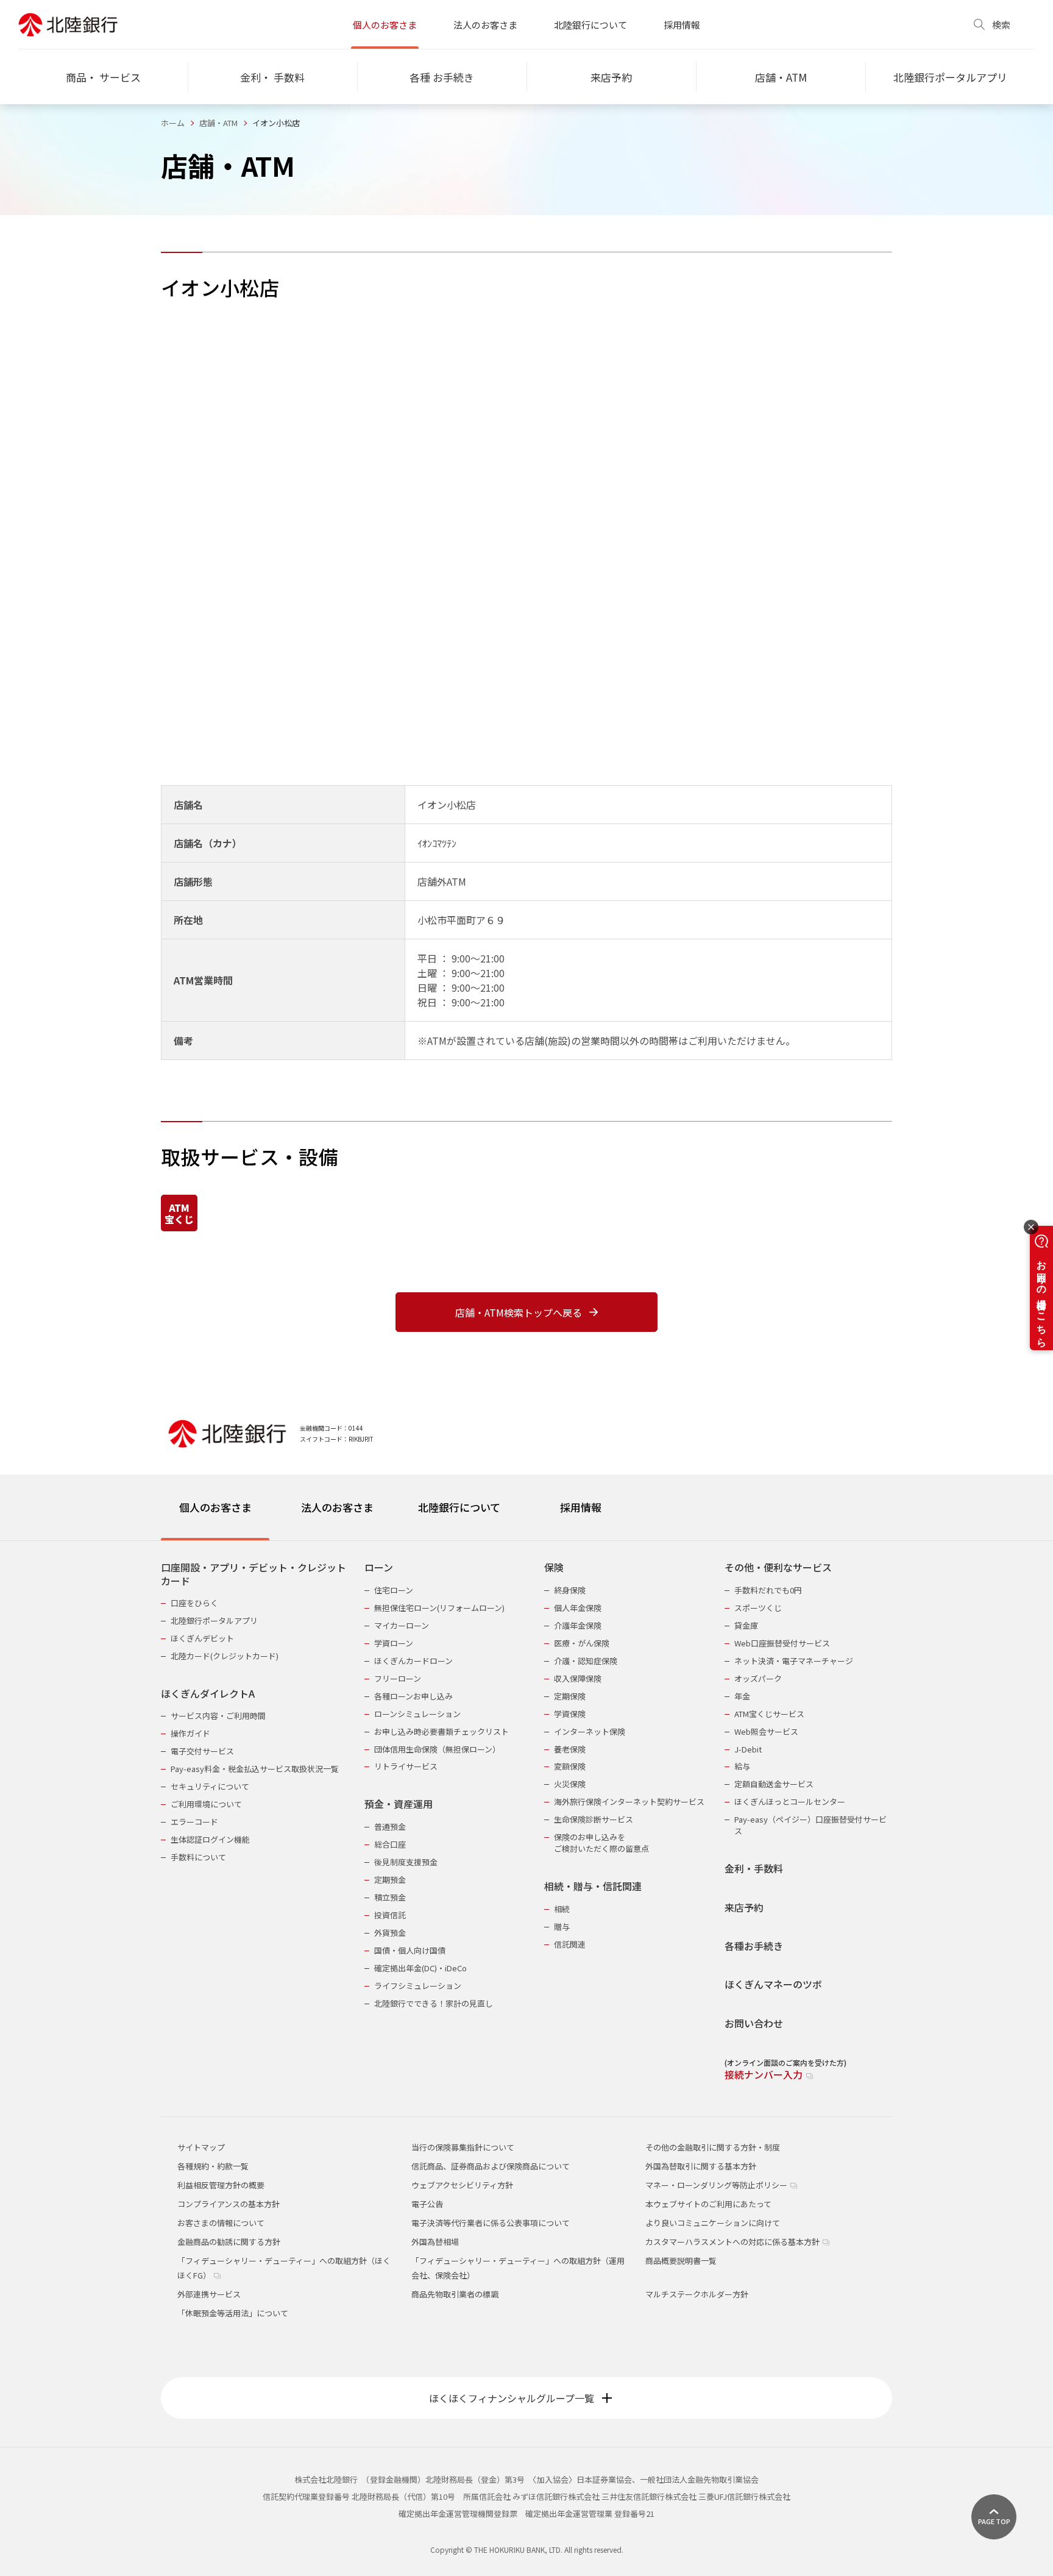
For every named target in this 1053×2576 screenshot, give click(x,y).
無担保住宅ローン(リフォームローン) (439, 1608)
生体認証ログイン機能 (210, 1839)
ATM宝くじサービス (769, 1714)
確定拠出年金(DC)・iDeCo (420, 1968)
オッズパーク (758, 1678)
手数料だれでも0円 (768, 1590)
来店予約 (744, 1908)
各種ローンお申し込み (413, 1696)
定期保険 (570, 1696)
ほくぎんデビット (202, 1638)
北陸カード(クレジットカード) (225, 1656)
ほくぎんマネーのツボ (773, 1984)
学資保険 (570, 1714)
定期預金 (390, 1880)
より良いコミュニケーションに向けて (713, 2223)
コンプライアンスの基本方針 (229, 2204)
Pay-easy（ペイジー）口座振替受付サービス (810, 1825)
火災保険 (570, 1784)
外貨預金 (390, 1933)
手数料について (198, 1857)
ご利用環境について (206, 1804)
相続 (562, 1909)
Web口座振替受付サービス (782, 1643)
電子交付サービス (202, 1751)
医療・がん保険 (582, 1643)
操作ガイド (190, 1733)
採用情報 (682, 25)
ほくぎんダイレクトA (208, 1694)
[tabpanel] (526, 1813)
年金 (742, 1696)
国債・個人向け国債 (410, 1950)
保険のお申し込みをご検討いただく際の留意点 (601, 1843)
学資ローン (394, 1643)
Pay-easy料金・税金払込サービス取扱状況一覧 (255, 1769)
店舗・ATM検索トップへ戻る (519, 1312)
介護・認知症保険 (586, 1661)
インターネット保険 (590, 1731)
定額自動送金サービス (774, 1784)
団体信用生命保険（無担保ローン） (437, 1749)
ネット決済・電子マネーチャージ (794, 1661)
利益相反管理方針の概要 (221, 2185)
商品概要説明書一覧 (681, 2261)
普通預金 (390, 1827)
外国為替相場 (435, 2242)
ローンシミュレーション (417, 1714)
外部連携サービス (209, 2294)
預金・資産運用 (399, 1804)
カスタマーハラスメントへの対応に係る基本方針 (733, 2242)
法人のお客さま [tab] (337, 1507)
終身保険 (570, 1590)
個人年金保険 (578, 1608)
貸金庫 (746, 1625)
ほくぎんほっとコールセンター (790, 1802)
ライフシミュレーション (418, 1986)
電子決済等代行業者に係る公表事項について (491, 2223)
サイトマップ (201, 2147)
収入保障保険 (578, 1678)
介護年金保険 (578, 1625)
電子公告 (427, 2204)
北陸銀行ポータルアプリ (214, 1621)
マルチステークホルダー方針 (697, 2294)
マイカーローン (402, 1625)
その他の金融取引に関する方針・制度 (713, 2147)
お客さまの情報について (221, 2223)
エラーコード (194, 1822)
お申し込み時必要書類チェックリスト (441, 1731)
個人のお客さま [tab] (215, 1507)
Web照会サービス (766, 1731)
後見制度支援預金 (406, 1862)
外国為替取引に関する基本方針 (701, 2166)
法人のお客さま (485, 25)
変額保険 (570, 1766)
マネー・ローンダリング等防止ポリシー (717, 2185)
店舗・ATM (218, 123)
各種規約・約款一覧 (213, 2166)
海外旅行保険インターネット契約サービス (629, 1802)
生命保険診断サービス (594, 1819)
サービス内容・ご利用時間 (218, 1716)
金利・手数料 (754, 1869)
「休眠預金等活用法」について (233, 2313)
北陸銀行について (590, 25)
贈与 (562, 1927)
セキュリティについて (210, 1786)
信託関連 (570, 1944)
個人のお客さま (385, 25)
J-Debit (748, 1749)
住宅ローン (394, 1590)
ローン (379, 1567)
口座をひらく (194, 1603)
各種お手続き (754, 1946)
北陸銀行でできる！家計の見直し (434, 2003)
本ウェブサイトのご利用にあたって (708, 2204)
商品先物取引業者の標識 (455, 2294)
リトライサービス (406, 1766)
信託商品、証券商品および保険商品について (491, 2166)
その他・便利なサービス (778, 1567)
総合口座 (390, 1844)
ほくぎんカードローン (413, 1661)
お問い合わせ (754, 2023)
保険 (554, 1567)
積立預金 (390, 1897)
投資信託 (390, 1915)
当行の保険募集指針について (463, 2147)
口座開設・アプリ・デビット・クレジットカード (253, 1574)
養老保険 (570, 1749)
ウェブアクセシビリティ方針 (462, 2185)
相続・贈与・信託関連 (593, 1886)
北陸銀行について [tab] (459, 1507)
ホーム (173, 123)
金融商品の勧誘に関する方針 (229, 2242)
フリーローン (398, 1678)
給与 (742, 1766)
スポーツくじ (758, 1608)
